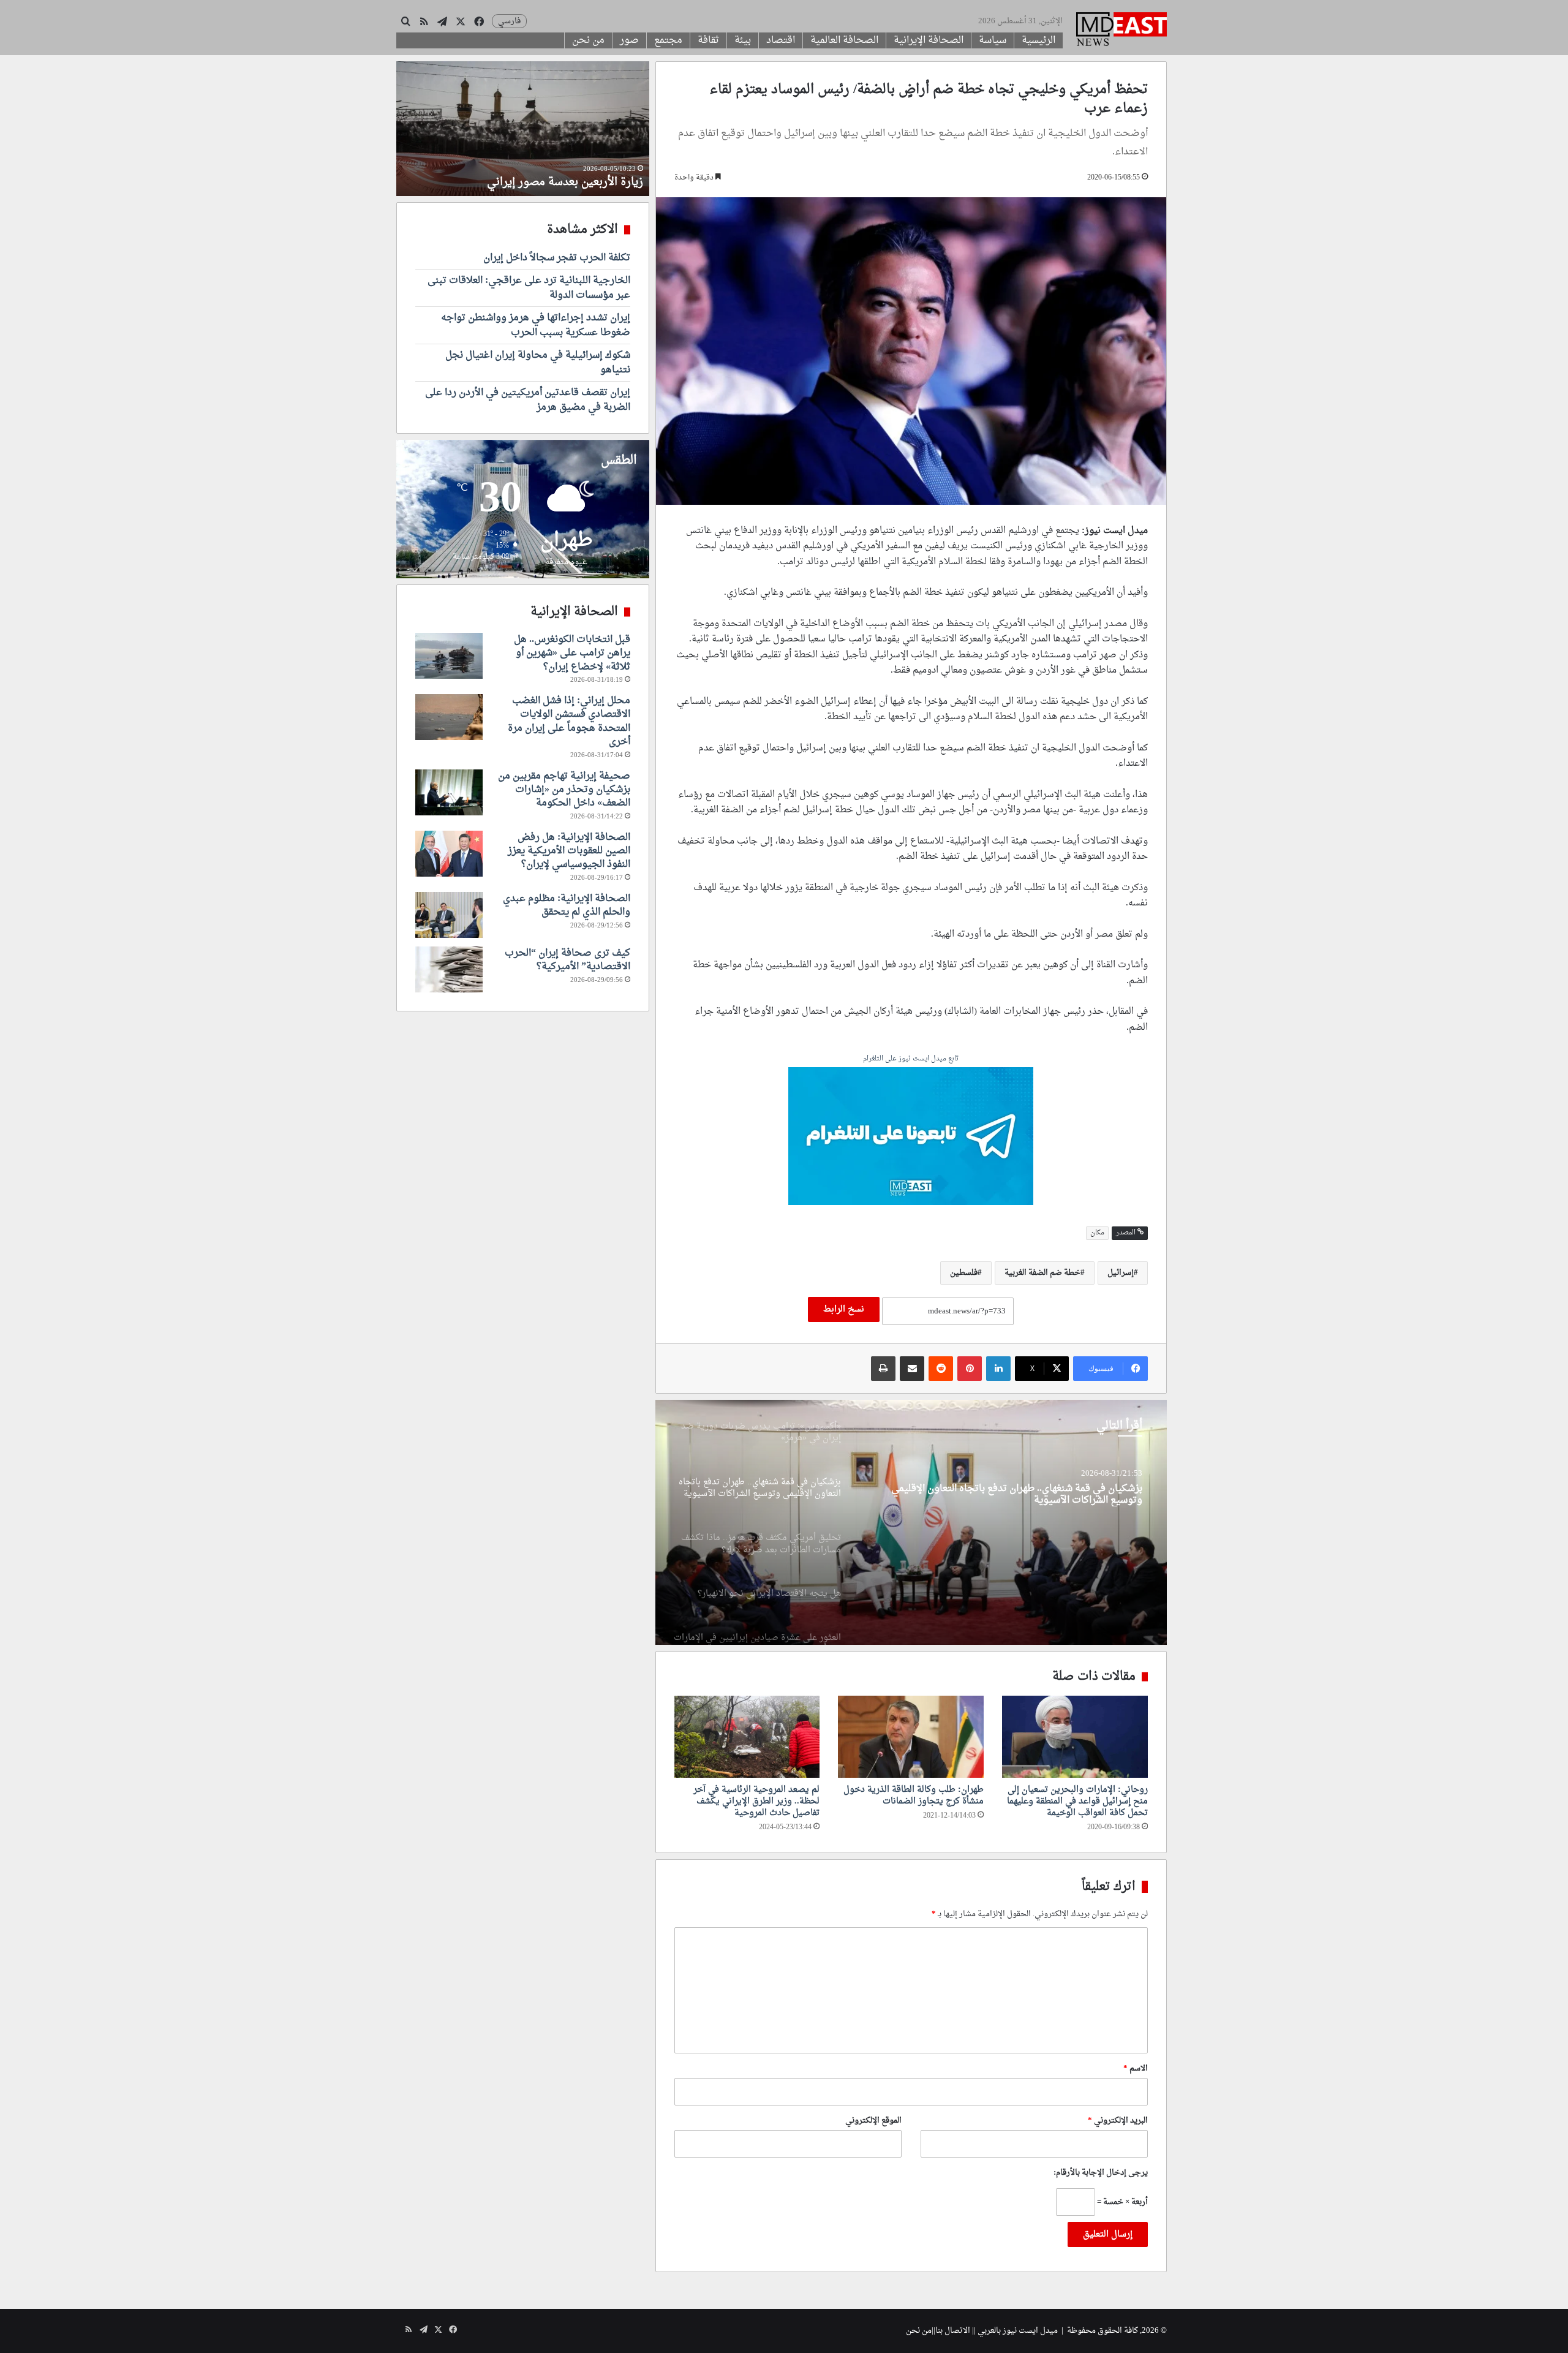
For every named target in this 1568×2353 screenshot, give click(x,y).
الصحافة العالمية (844, 40)
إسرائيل (1121, 1273)
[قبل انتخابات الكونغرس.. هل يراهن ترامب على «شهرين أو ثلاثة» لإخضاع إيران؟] (449, 656)
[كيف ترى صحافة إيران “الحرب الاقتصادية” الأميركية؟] (449, 969)
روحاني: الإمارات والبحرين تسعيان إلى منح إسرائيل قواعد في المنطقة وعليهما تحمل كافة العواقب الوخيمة (1077, 1801)
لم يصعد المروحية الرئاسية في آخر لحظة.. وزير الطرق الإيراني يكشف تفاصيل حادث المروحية (756, 1801)
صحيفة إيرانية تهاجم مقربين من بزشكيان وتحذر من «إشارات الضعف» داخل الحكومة (564, 790)
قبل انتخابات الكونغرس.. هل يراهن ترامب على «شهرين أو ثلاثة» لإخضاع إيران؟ (572, 653)
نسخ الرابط (844, 1309)
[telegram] (911, 1138)
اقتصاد (781, 40)
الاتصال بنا (953, 2331)
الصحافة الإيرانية (929, 40)
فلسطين (964, 1273)
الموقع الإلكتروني (873, 2121)
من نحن (588, 40)
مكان (1097, 1233)
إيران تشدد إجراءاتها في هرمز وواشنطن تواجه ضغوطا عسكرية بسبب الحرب (536, 325)
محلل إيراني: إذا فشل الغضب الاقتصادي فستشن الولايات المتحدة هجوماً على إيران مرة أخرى (569, 721)
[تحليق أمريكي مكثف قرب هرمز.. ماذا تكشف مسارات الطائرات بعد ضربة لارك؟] (911, 1522)
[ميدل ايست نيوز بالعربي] (1121, 31)
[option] (911, 1522)
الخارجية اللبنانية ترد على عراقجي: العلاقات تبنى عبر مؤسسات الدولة (529, 288)
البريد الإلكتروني (1118, 2121)
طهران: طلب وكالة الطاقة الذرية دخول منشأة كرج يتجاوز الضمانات (914, 1796)
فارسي (509, 21)
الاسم (1136, 2068)
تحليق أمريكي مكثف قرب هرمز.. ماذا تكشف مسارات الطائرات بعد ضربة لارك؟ (1009, 1495)
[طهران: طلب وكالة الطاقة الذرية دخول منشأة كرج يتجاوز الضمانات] (911, 1737)
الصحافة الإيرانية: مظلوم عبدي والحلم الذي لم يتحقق (567, 905)
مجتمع (668, 40)
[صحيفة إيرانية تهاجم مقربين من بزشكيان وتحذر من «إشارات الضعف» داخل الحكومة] (449, 792)
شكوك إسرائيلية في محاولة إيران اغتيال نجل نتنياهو (538, 363)
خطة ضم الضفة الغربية (1042, 1273)
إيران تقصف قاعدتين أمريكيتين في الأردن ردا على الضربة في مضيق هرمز (528, 400)
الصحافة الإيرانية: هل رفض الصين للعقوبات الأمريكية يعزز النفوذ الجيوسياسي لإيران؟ (569, 851)
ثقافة (708, 40)
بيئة (743, 40)
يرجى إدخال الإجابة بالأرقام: (1101, 2173)
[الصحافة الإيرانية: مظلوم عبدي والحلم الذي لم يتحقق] (449, 915)
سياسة (993, 40)
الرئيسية (1038, 40)
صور (629, 40)
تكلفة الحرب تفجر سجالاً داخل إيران (557, 258)
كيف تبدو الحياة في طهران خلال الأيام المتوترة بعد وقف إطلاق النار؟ (525, 175)
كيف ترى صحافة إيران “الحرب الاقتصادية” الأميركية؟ (567, 960)
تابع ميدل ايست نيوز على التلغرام (911, 1059)
